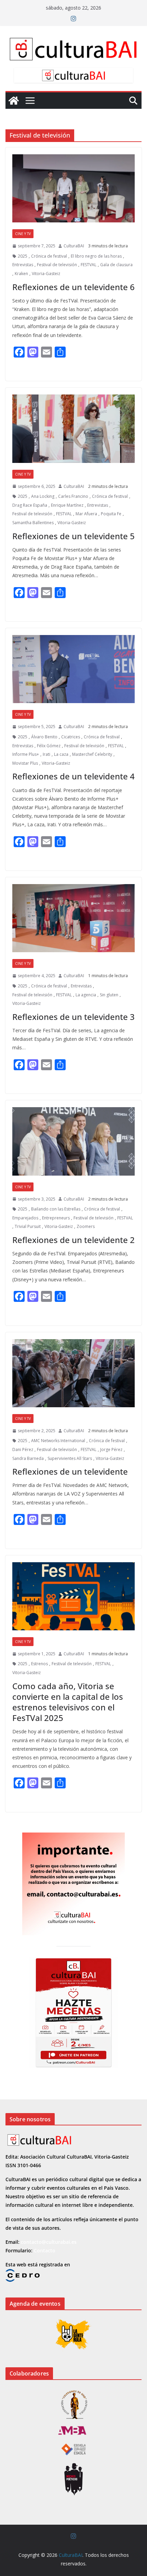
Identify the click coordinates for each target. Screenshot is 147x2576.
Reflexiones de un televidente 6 (73, 287)
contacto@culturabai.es (49, 2242)
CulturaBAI (74, 246)
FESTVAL (89, 265)
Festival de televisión (57, 265)
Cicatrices (71, 737)
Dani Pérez (23, 1449)
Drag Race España (30, 505)
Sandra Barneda (28, 1458)
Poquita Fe (111, 514)
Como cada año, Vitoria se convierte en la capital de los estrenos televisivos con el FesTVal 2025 (68, 1702)
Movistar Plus (25, 763)
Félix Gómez (49, 746)
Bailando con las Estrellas (56, 1209)
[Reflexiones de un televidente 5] (73, 429)
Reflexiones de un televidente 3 (73, 1017)
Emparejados (25, 1218)
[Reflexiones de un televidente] (73, 1373)
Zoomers (86, 1226)
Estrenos (39, 1664)
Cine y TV (23, 234)
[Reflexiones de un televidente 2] (73, 1141)
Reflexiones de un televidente (70, 1471)
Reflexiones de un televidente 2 (73, 1240)
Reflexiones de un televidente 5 (73, 536)
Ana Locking (43, 496)
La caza (61, 754)
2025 (23, 256)
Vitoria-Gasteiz (46, 274)
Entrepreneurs (56, 1218)
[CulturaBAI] (14, 101)
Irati (46, 754)
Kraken (21, 274)
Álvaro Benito (44, 737)
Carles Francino (73, 496)
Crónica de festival (49, 256)
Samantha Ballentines (33, 523)
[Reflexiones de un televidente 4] (73, 669)
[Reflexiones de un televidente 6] (73, 188)
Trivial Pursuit (28, 1226)
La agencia (86, 995)
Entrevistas (23, 265)
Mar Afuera (86, 514)
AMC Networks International (58, 1441)
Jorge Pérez (111, 1449)
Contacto (45, 2250)
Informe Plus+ (26, 754)
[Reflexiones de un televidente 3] (73, 918)
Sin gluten (109, 995)
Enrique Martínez (67, 505)
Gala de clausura (116, 265)
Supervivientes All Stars (70, 1458)
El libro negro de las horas (96, 256)
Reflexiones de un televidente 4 (73, 776)
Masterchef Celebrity (92, 754)
